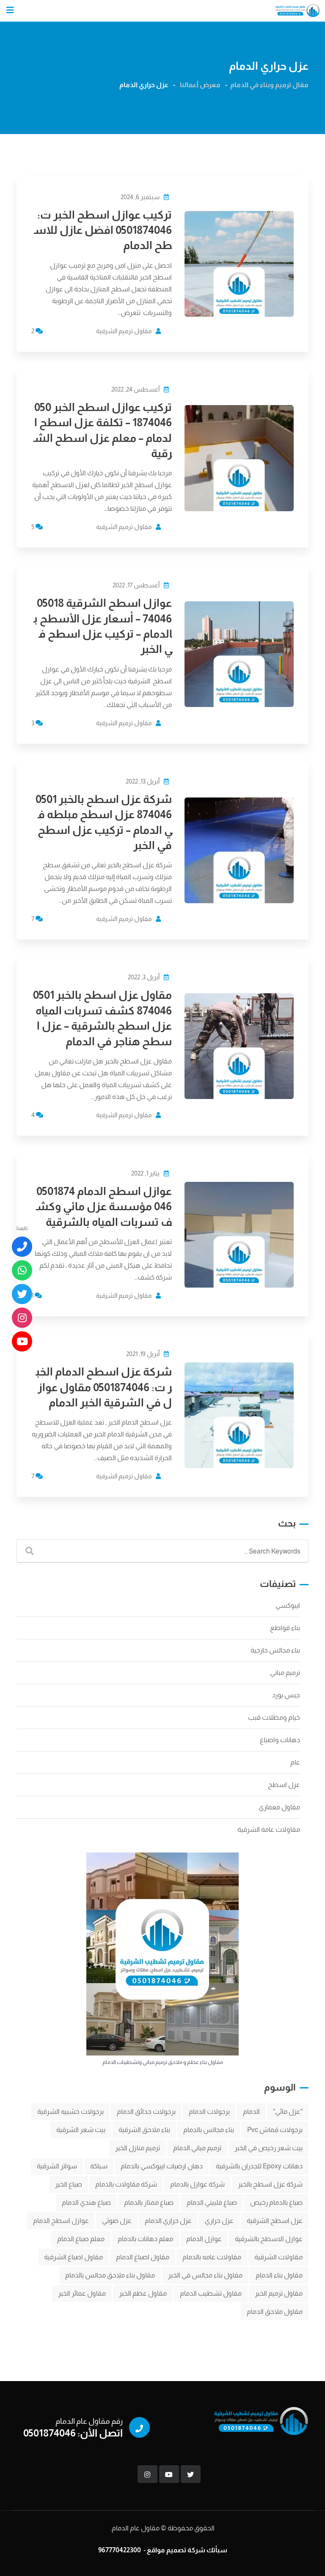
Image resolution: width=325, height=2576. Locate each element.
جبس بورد (286, 1695)
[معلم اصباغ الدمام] (22, 1294)
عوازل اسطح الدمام (61, 2221)
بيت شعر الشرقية (81, 2130)
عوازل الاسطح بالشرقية (269, 2239)
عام (295, 1762)
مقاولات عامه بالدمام (212, 2257)
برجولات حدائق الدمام (146, 2111)
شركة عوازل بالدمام (197, 2184)
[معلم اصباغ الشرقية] (22, 1318)
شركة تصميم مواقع (176, 2550)
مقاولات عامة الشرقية (269, 1829)
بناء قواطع (285, 1628)
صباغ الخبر (69, 2184)
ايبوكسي (288, 1605)
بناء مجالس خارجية (275, 1650)
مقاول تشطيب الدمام (211, 2293)
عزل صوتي (117, 2221)
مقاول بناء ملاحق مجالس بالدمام (110, 2275)
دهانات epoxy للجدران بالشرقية (259, 2166)
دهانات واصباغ (280, 1740)
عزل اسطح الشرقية (275, 2221)
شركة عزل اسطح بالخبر (270, 2184)
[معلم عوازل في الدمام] (22, 1342)
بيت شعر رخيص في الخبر (269, 2148)
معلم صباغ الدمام (81, 2239)
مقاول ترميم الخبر (279, 2293)
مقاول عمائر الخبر (82, 2293)
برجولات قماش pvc (275, 2130)
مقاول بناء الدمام (279, 2275)
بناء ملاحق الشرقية (144, 2130)
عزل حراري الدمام (168, 2221)
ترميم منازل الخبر (138, 2148)
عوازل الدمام (204, 2239)
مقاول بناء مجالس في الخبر (205, 2275)
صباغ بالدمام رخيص (276, 2202)
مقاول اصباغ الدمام (143, 2257)
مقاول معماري (279, 1807)
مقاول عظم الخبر (143, 2293)
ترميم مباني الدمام (197, 2148)
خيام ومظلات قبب (274, 1717)
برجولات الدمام (209, 2111)
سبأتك (217, 2550)
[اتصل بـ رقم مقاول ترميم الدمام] (22, 1247)
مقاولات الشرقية (278, 2257)
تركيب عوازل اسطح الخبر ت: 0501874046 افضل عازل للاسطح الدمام (103, 230)
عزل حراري (219, 2221)
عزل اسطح (284, 1785)
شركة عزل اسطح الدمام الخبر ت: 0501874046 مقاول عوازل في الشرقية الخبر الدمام (104, 1387)
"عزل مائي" (288, 2111)
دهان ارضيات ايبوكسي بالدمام (162, 2166)
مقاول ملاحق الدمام (275, 2312)
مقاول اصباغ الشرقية (73, 2257)
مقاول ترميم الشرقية (124, 331)
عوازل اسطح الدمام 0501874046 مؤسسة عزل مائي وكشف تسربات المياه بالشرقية (104, 1206)
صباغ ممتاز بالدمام (149, 2202)
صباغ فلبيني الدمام (212, 2202)
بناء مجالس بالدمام (209, 2130)
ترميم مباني (285, 1673)
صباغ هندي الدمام (86, 2202)
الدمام (251, 2111)
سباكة (99, 2166)
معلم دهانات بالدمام (145, 2239)
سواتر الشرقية (57, 2166)
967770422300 (120, 2550)
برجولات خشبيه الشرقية (70, 2111)
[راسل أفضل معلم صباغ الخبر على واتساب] (22, 1271)
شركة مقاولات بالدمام (126, 2184)
